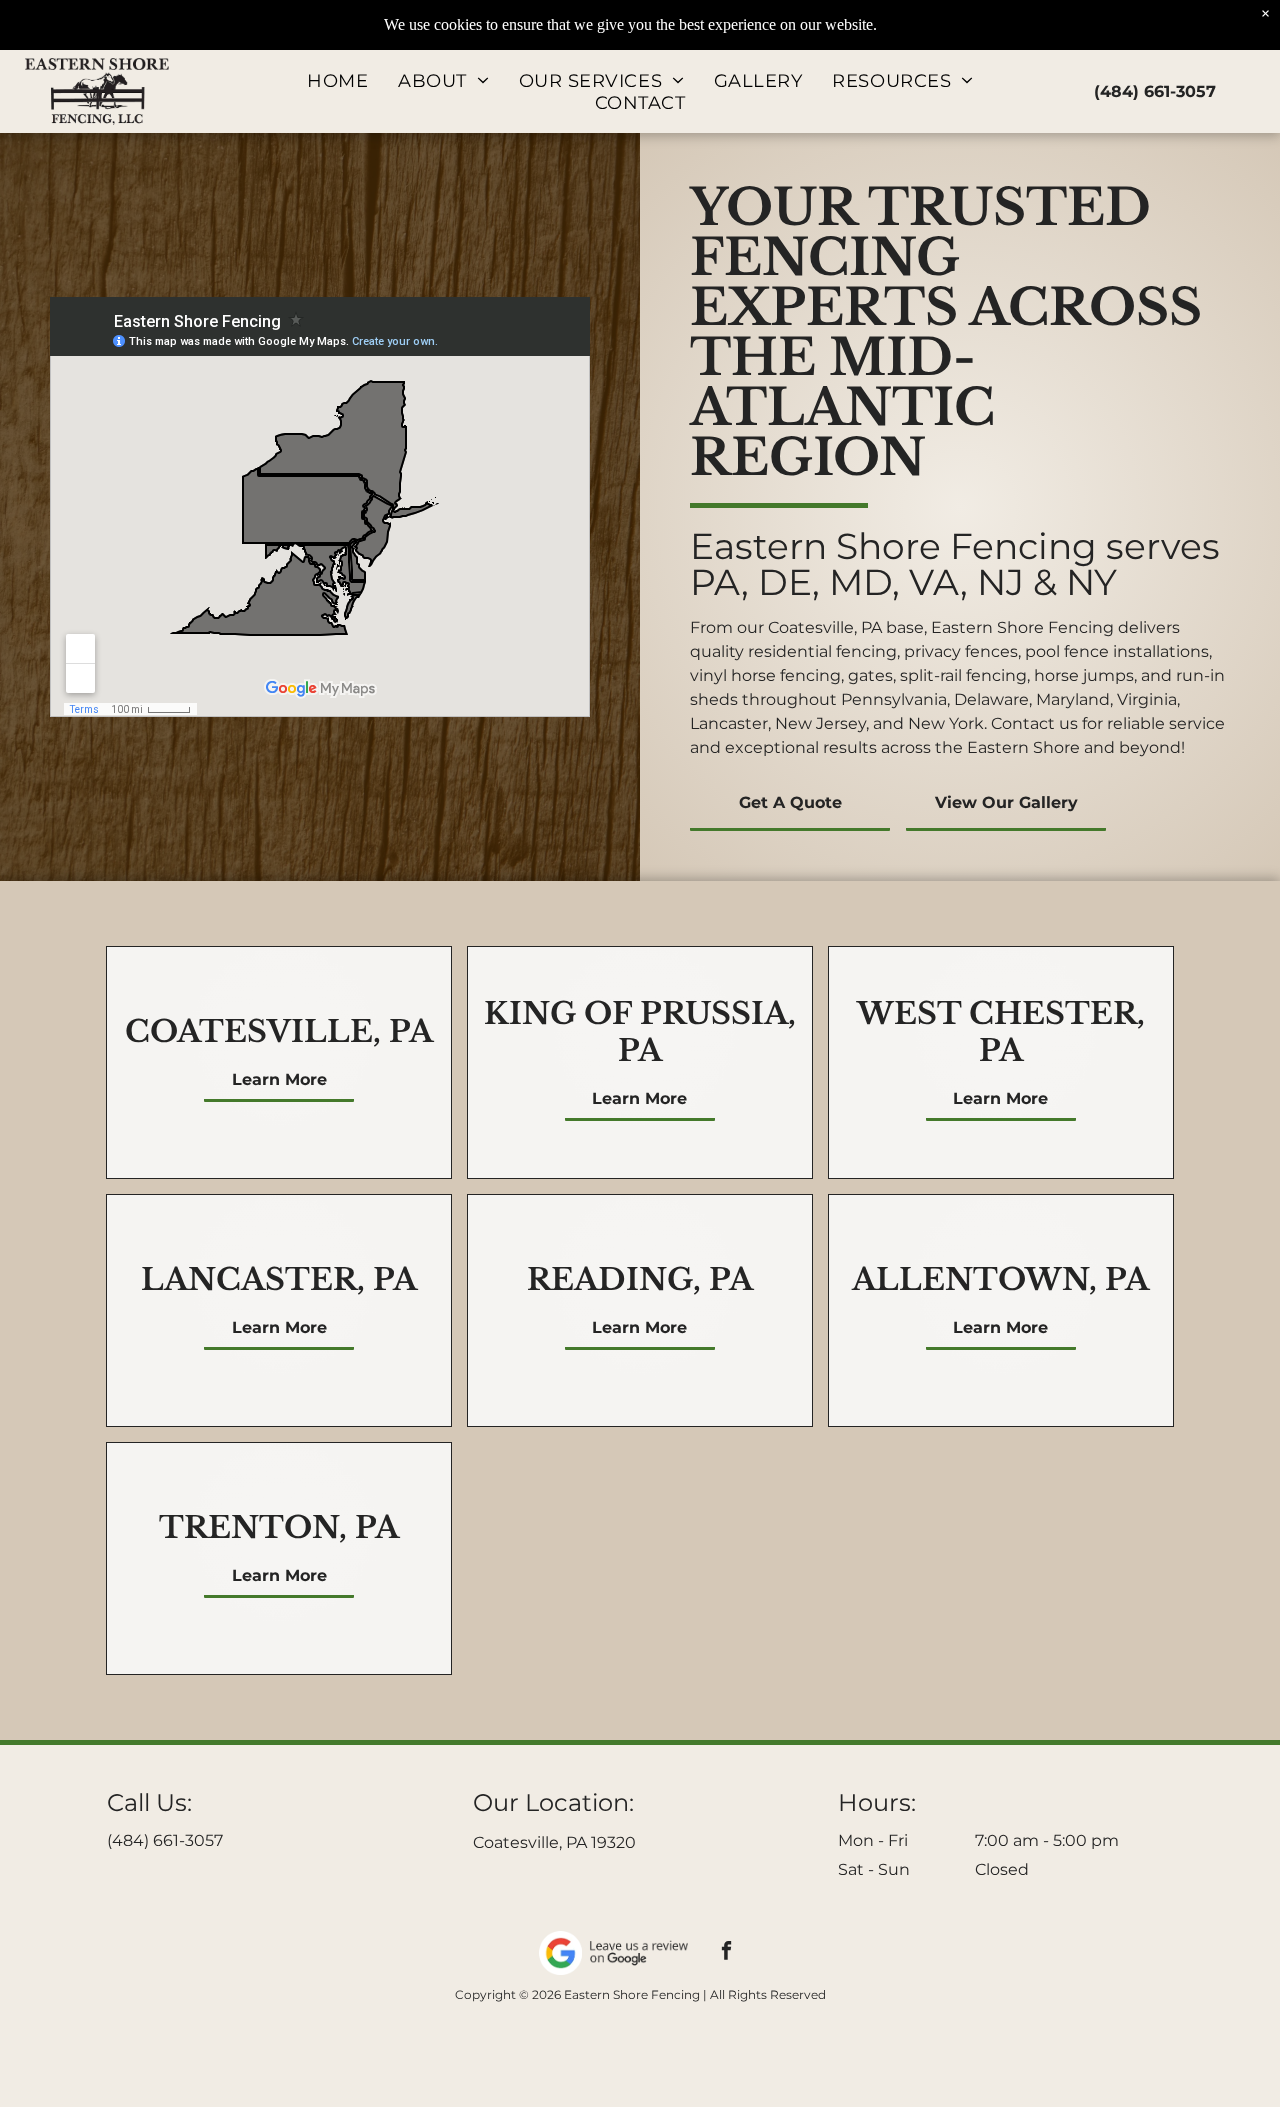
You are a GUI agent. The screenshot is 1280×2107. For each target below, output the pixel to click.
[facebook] (727, 1953)
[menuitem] (337, 81)
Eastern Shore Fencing (893, 546)
